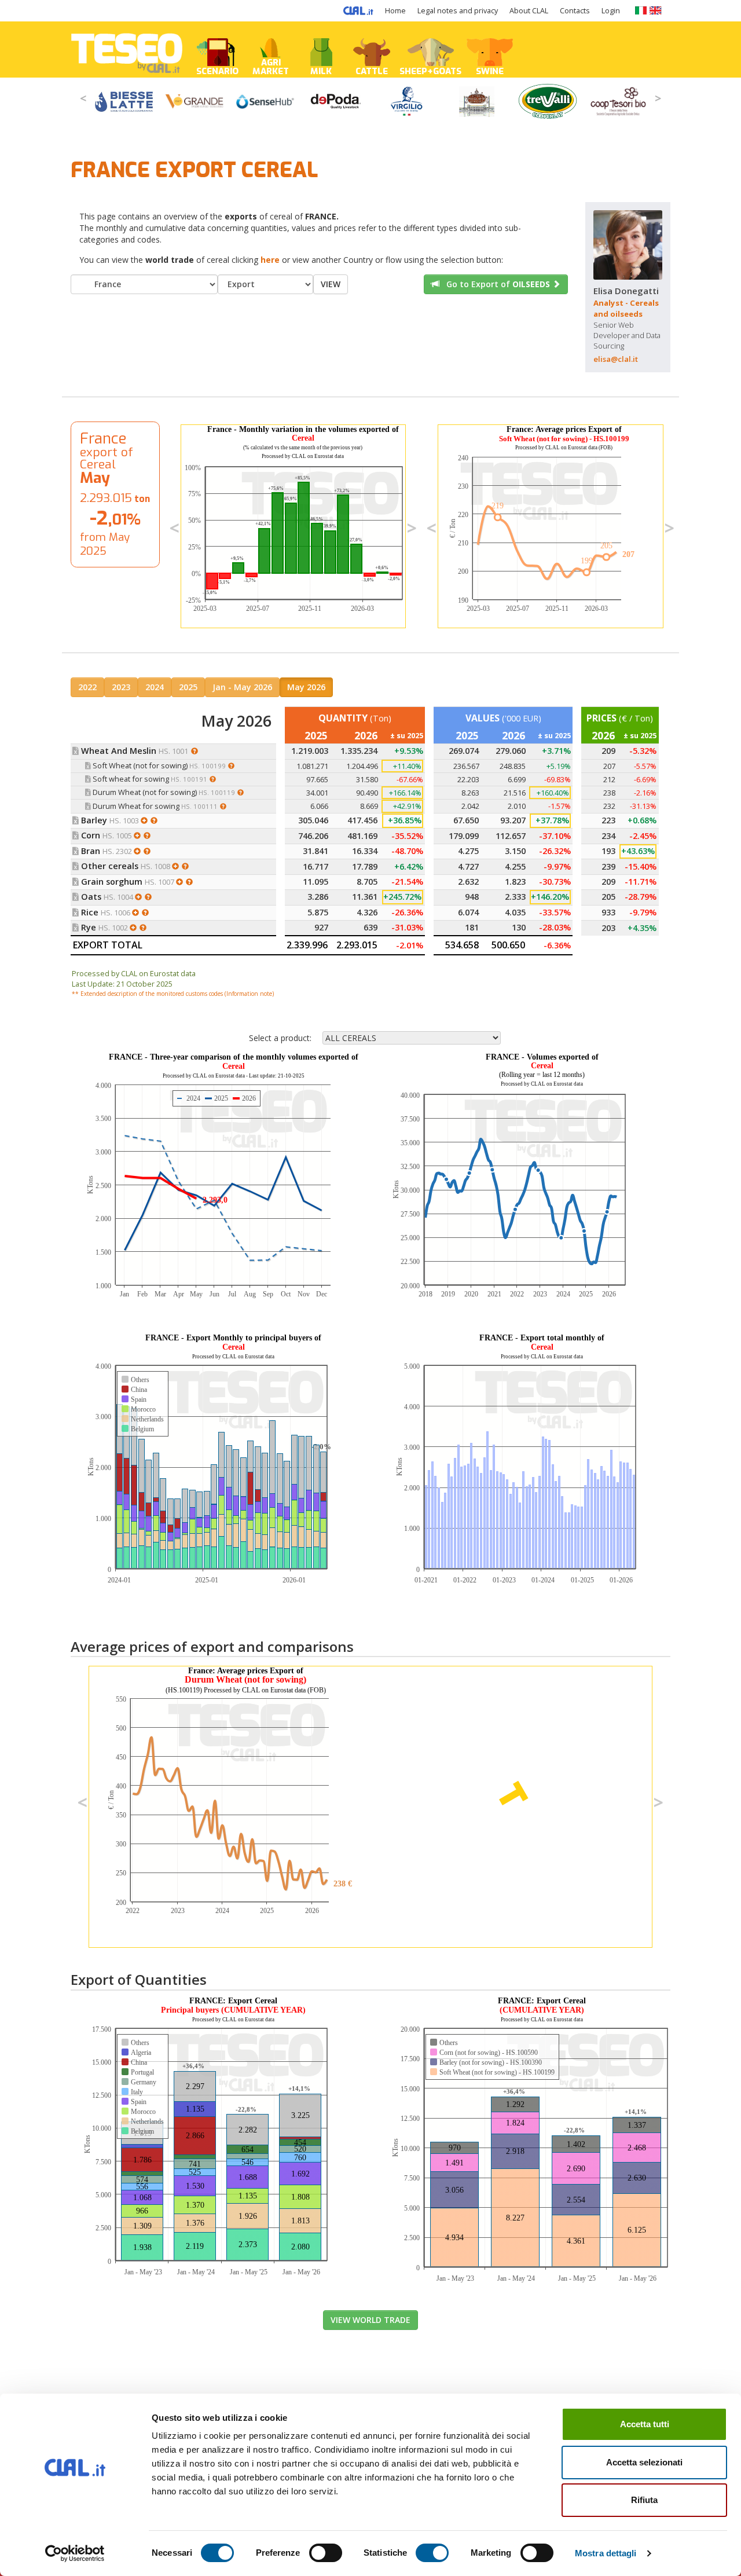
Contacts (575, 11)
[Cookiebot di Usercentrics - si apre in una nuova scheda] (75, 2553)
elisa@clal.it (616, 359)
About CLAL (529, 11)
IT (641, 10)
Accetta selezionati (644, 2462)
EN (656, 10)
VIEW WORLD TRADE (370, 2320)
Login (611, 11)
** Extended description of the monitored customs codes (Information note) (173, 994)
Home (395, 11)
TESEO (127, 50)
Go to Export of (495, 284)
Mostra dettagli (606, 2553)
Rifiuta (644, 2500)
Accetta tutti (645, 2424)
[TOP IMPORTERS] (197, 751)
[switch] (326, 2553)
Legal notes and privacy (458, 11)
